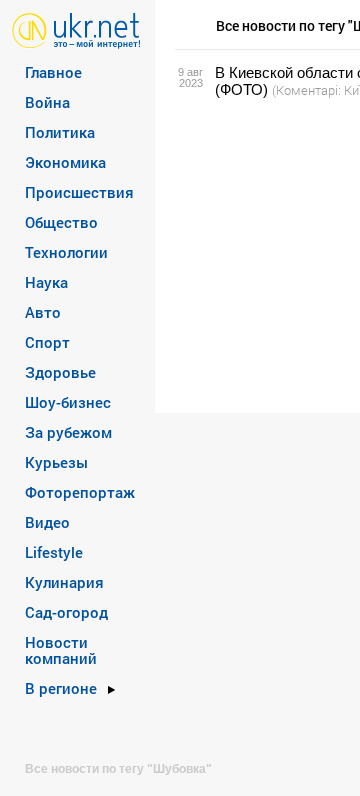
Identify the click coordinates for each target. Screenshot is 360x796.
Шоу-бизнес (68, 402)
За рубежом (68, 432)
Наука (46, 282)
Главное (53, 72)
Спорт (47, 342)
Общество (61, 222)
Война (47, 102)
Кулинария (64, 582)
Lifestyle (54, 552)
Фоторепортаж (80, 492)
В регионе (61, 688)
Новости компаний (61, 650)
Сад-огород (66, 612)
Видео (47, 522)
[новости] (76, 29)
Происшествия (79, 192)
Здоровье (60, 372)
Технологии (66, 252)
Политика (60, 132)
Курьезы (56, 462)
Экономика (65, 162)
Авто (43, 312)
